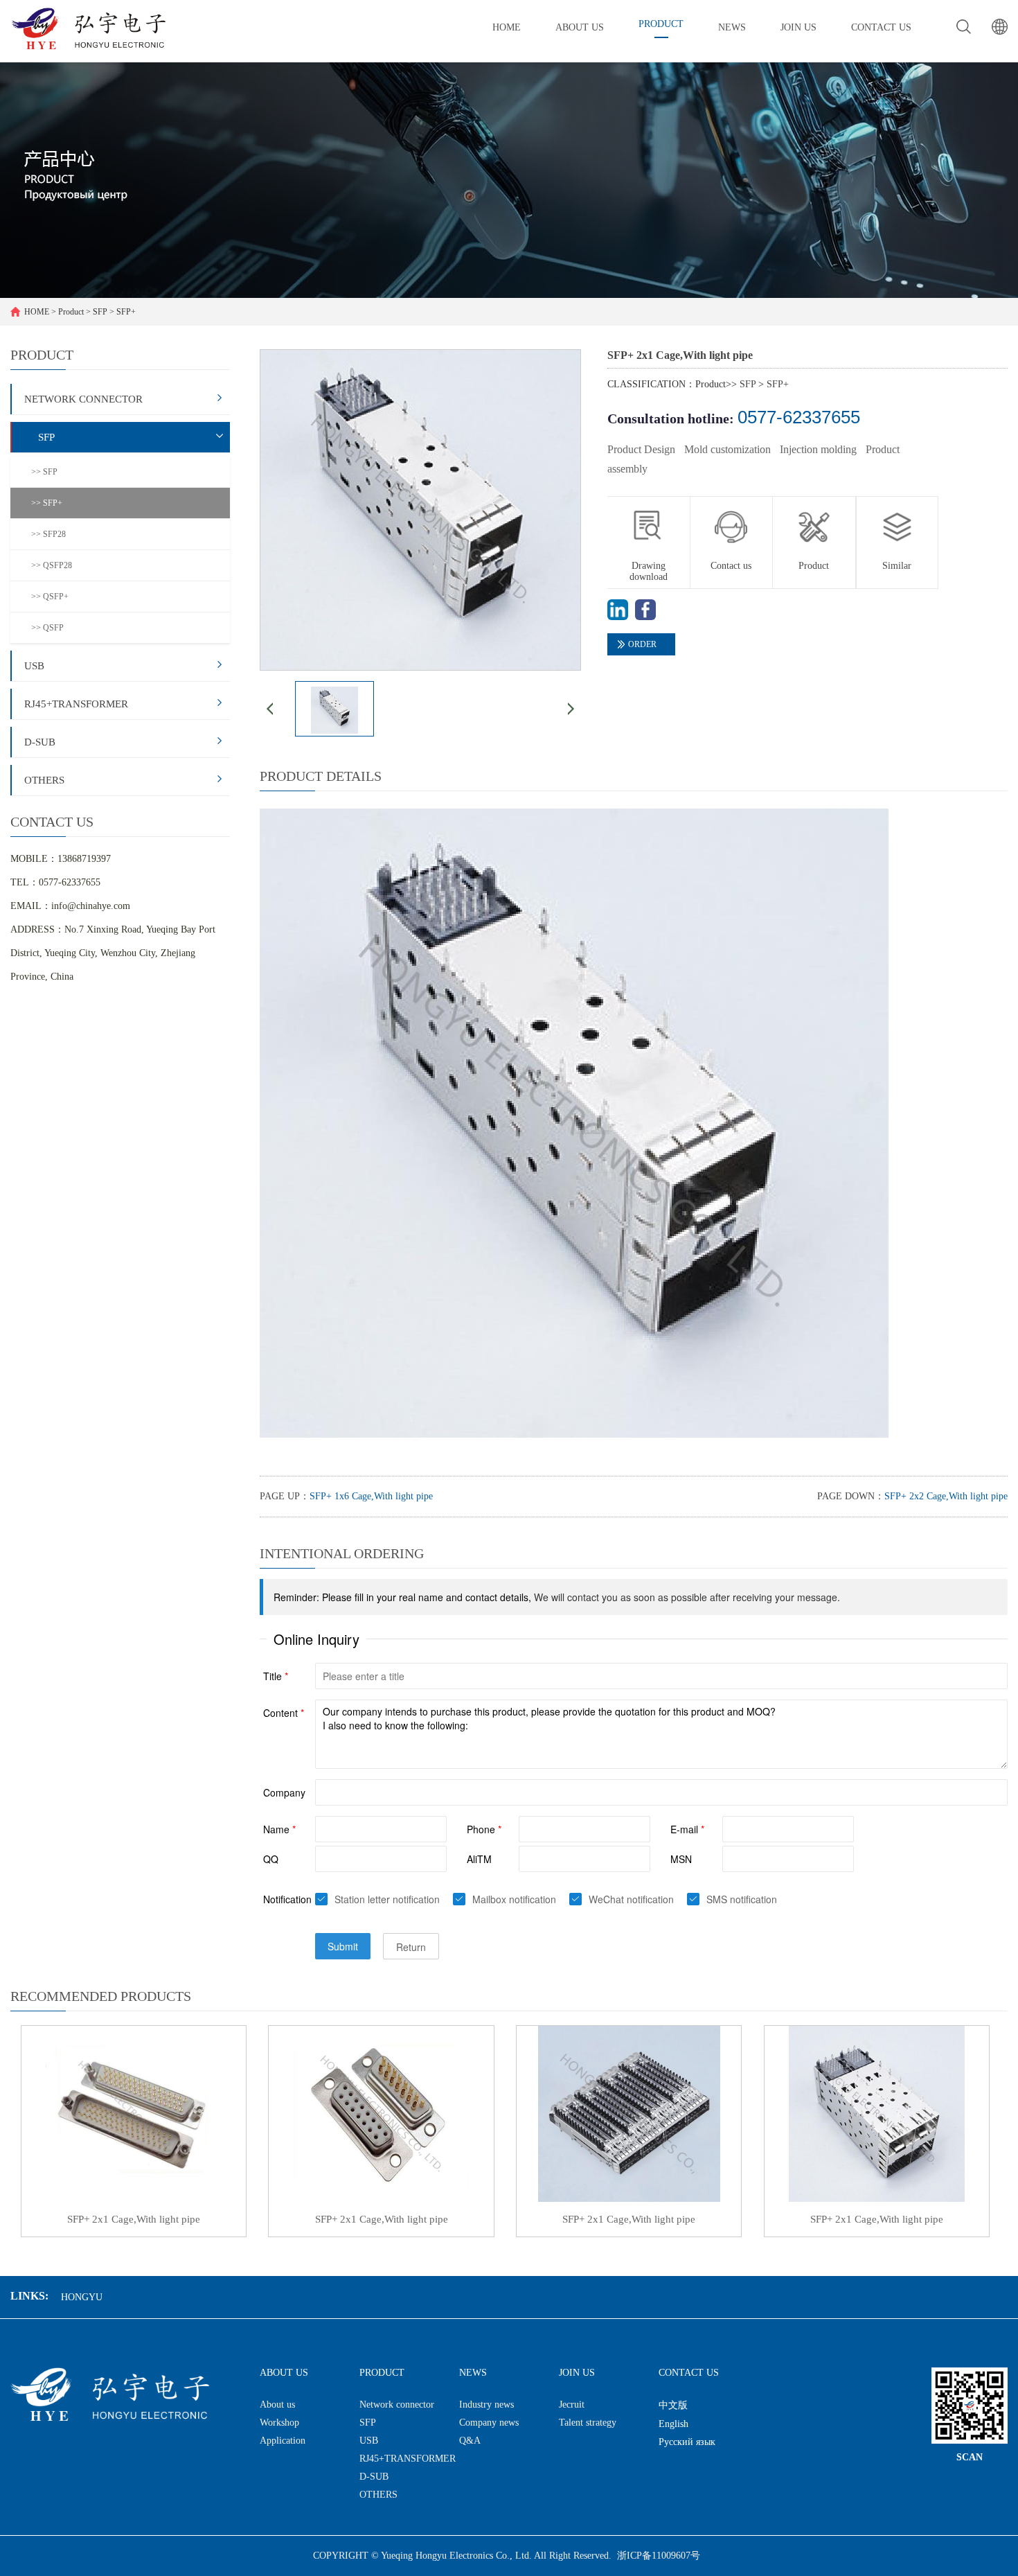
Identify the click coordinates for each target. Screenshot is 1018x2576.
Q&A (470, 2441)
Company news (489, 2423)
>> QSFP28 (52, 565)
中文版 (673, 2405)
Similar (897, 565)
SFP (100, 312)
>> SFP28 (48, 534)
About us (284, 2373)
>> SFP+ (47, 503)
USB (34, 666)
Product (71, 312)
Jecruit (572, 2405)
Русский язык (687, 2442)
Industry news (486, 2405)
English (673, 2424)
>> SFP (44, 472)
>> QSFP (47, 628)
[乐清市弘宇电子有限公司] (88, 28)
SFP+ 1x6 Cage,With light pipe (371, 1496)
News (473, 2373)
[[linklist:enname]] (618, 617)
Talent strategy (588, 2423)
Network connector (83, 399)
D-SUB (40, 742)
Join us (577, 2373)
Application (283, 2441)
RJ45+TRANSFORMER (76, 704)
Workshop (279, 2423)
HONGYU (82, 2297)
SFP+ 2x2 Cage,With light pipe (946, 1496)
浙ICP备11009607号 (659, 2556)
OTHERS (44, 780)
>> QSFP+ (50, 597)
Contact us (731, 565)
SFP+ (126, 312)
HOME (37, 312)
